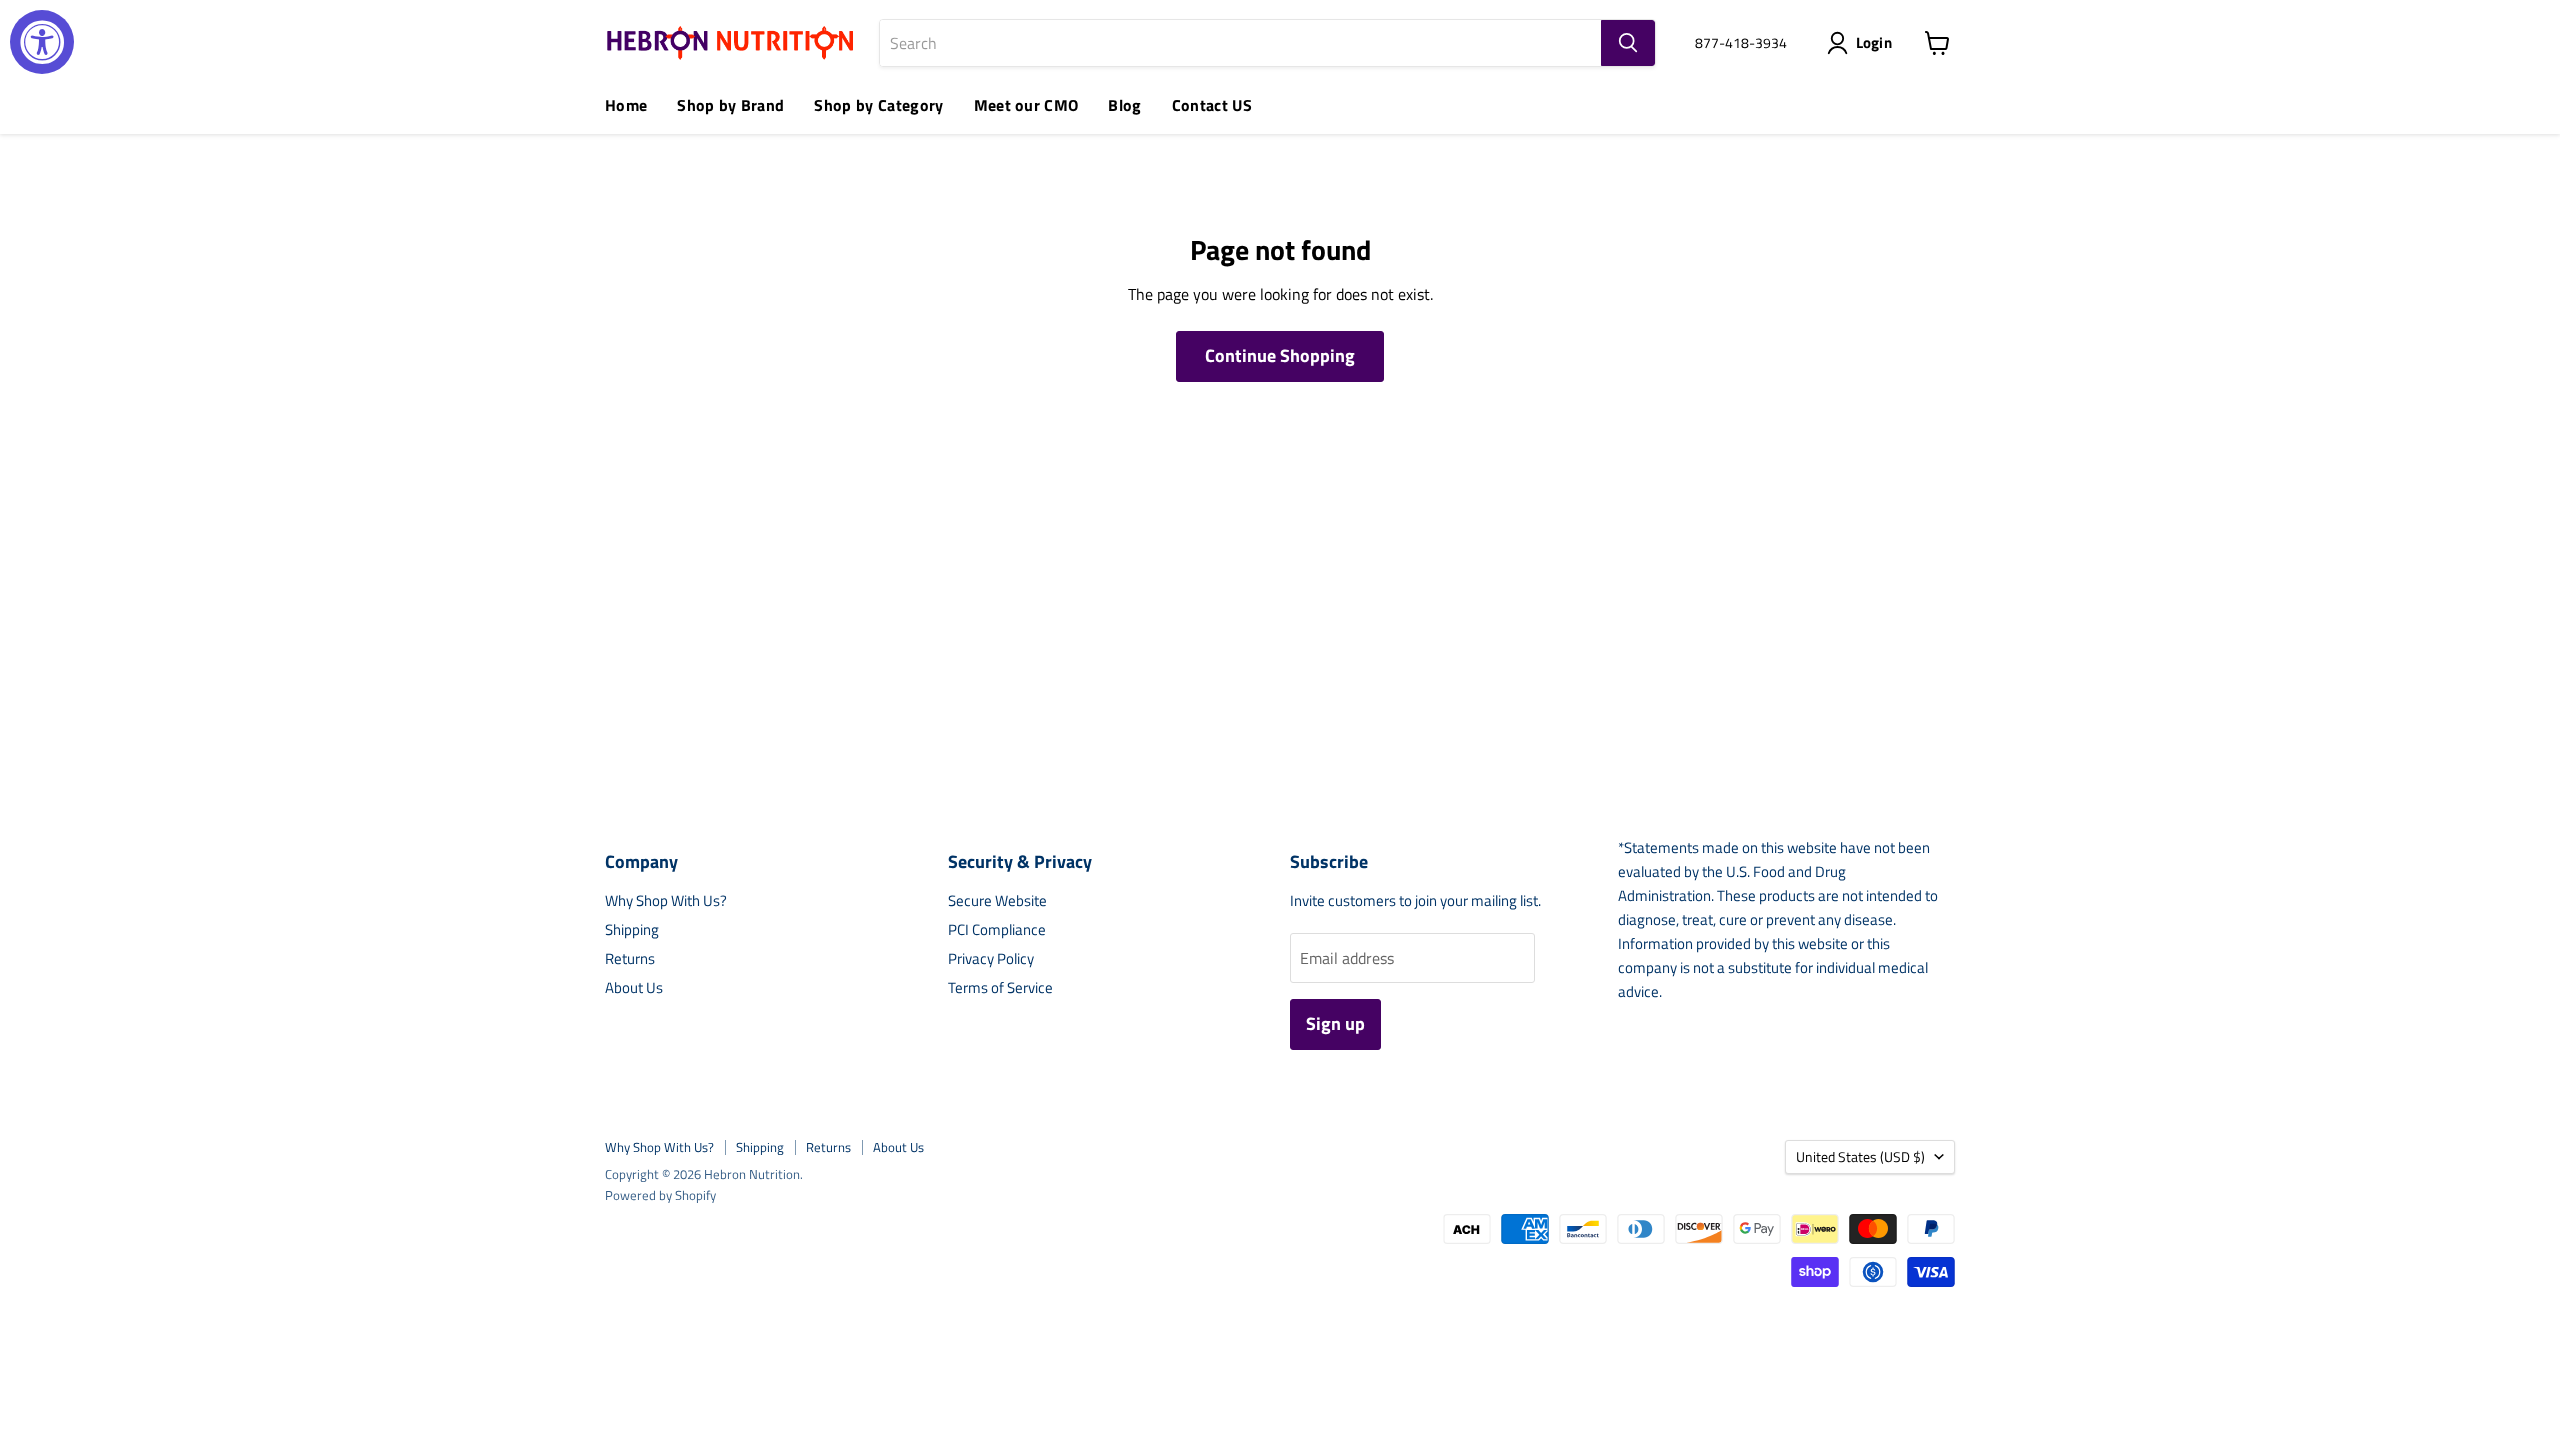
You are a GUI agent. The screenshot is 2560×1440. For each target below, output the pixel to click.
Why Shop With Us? (666, 900)
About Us (634, 987)
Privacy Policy (991, 958)
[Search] (1628, 43)
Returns (630, 958)
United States (1860, 1156)
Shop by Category (878, 105)
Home (626, 105)
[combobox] (1240, 43)
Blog (1124, 105)
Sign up (1335, 1023)
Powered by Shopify (660, 1195)
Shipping (632, 929)
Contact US (1212, 105)
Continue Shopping (1280, 355)
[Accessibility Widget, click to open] (42, 42)
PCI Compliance (997, 929)
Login (1874, 42)
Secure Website (997, 900)
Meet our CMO (1026, 105)
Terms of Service (1000, 987)
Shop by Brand (730, 105)
